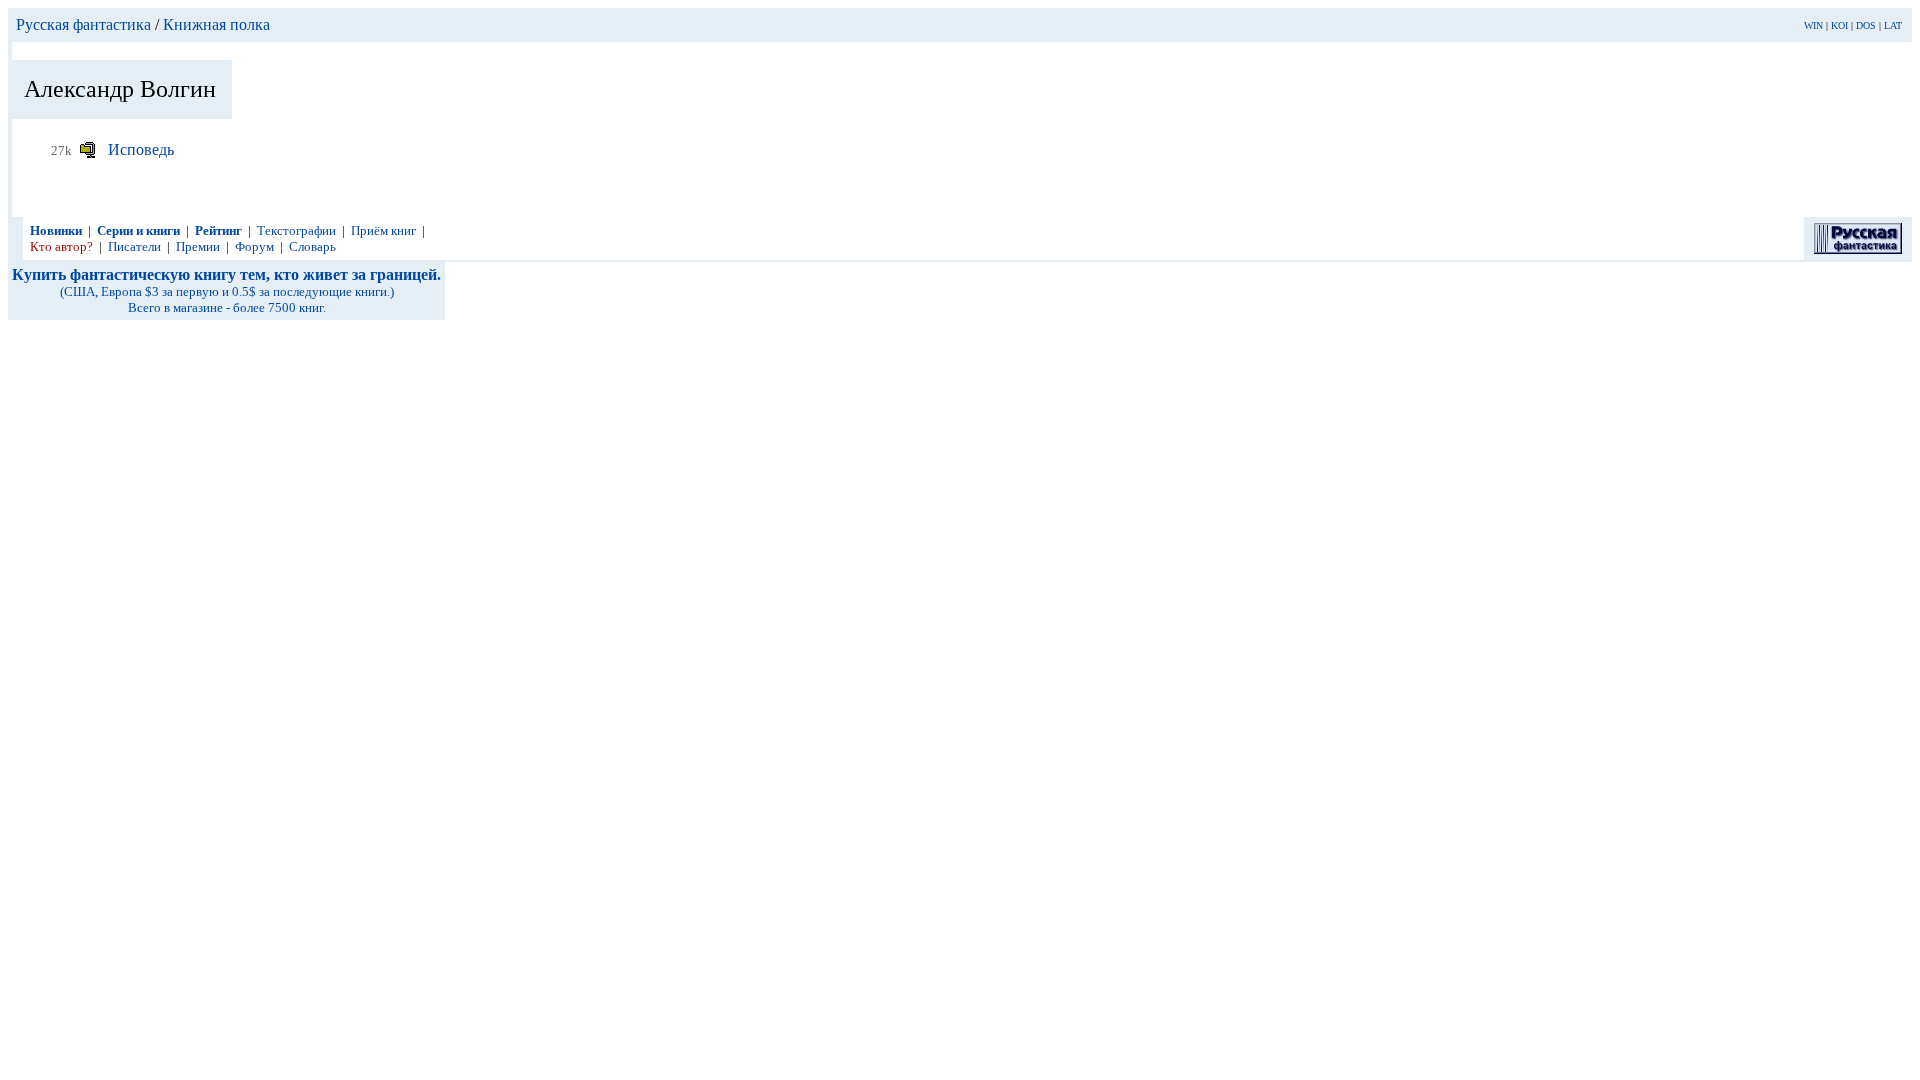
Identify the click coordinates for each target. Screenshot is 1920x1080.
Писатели (134, 246)
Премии (198, 246)
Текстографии (296, 230)
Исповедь (141, 149)
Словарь (312, 246)
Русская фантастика (83, 24)
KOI (1839, 25)
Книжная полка (216, 24)
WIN (1813, 25)
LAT (1893, 25)
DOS (1866, 25)
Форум (254, 246)
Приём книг (383, 230)
